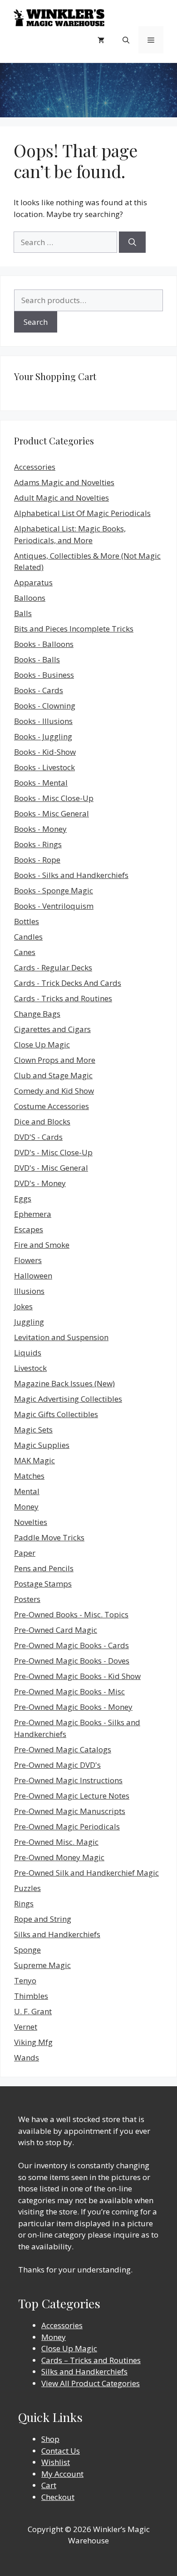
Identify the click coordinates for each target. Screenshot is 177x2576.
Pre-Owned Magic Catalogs (63, 1749)
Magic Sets (33, 1430)
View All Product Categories (91, 2383)
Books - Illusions (43, 721)
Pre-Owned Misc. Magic (56, 1842)
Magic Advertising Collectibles (68, 1399)
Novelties (31, 1522)
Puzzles (27, 1888)
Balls (23, 613)
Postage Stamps (43, 1584)
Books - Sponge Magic (54, 890)
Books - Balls (37, 659)
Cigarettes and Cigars (52, 1029)
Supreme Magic (42, 1965)
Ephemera (33, 1214)
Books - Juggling (43, 736)
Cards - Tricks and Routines (63, 998)
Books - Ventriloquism (54, 906)
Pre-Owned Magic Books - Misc (69, 1691)
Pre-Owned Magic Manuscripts (70, 1811)
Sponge (27, 1950)
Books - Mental (41, 783)
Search (36, 322)
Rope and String (43, 1919)
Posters (27, 1599)
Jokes (23, 1306)
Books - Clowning (45, 706)
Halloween (33, 1276)
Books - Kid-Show (45, 752)
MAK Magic (34, 1460)
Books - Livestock (44, 767)
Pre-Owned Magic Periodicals (67, 1826)
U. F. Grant (33, 2011)
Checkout (58, 2497)
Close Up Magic (42, 1044)
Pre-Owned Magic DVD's (57, 1765)
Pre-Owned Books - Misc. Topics (71, 1614)
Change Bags (37, 1014)
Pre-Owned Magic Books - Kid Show (77, 1676)
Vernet (26, 2027)
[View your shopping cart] (101, 40)
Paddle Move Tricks (49, 1537)
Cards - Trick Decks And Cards (68, 983)
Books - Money (40, 829)
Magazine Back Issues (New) (64, 1383)
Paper (25, 1553)
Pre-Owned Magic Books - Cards (71, 1645)
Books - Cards (39, 690)
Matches (29, 1476)
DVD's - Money (40, 1183)
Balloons (30, 598)
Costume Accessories (52, 1106)
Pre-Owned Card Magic (56, 1630)
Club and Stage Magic (53, 1075)
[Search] (132, 242)
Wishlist (56, 2462)
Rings (24, 1903)
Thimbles (31, 1996)
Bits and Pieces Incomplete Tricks (74, 629)
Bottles (27, 921)
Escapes (29, 1229)
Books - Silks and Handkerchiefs (71, 875)
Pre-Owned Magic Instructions (68, 1780)
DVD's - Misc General (51, 1168)
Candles (28, 937)
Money (26, 1507)
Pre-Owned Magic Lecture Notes (72, 1796)
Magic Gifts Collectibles (56, 1414)
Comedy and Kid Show (54, 1091)
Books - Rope (37, 860)
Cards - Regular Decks (53, 967)
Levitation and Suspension (61, 1337)
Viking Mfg (33, 2042)
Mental (27, 1491)
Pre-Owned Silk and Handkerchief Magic (86, 1873)
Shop (50, 2439)
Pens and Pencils (44, 1568)
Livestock (30, 1368)
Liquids (28, 1353)
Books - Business (44, 675)
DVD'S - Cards (38, 1137)
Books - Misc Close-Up (54, 798)
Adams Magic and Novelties (64, 482)
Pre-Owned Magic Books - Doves (72, 1661)
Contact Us (61, 2451)
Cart (49, 2485)
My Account (62, 2474)
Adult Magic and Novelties (61, 498)
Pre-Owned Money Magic (59, 1857)
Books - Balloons (44, 644)
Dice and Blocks (42, 1122)
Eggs (23, 1199)
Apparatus (33, 582)
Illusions (29, 1291)
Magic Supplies (42, 1445)
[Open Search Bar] (126, 40)
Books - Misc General (52, 813)
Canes (25, 952)
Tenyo (25, 1980)
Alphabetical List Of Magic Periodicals (82, 513)
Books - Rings (38, 844)
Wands (27, 2057)
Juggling (29, 1322)
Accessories (35, 467)
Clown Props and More (55, 1060)
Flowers (28, 1260)
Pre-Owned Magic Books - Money (73, 1707)
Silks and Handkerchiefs (57, 1934)
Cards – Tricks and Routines (91, 2360)
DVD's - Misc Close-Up (53, 1152)
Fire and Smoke (42, 1245)
